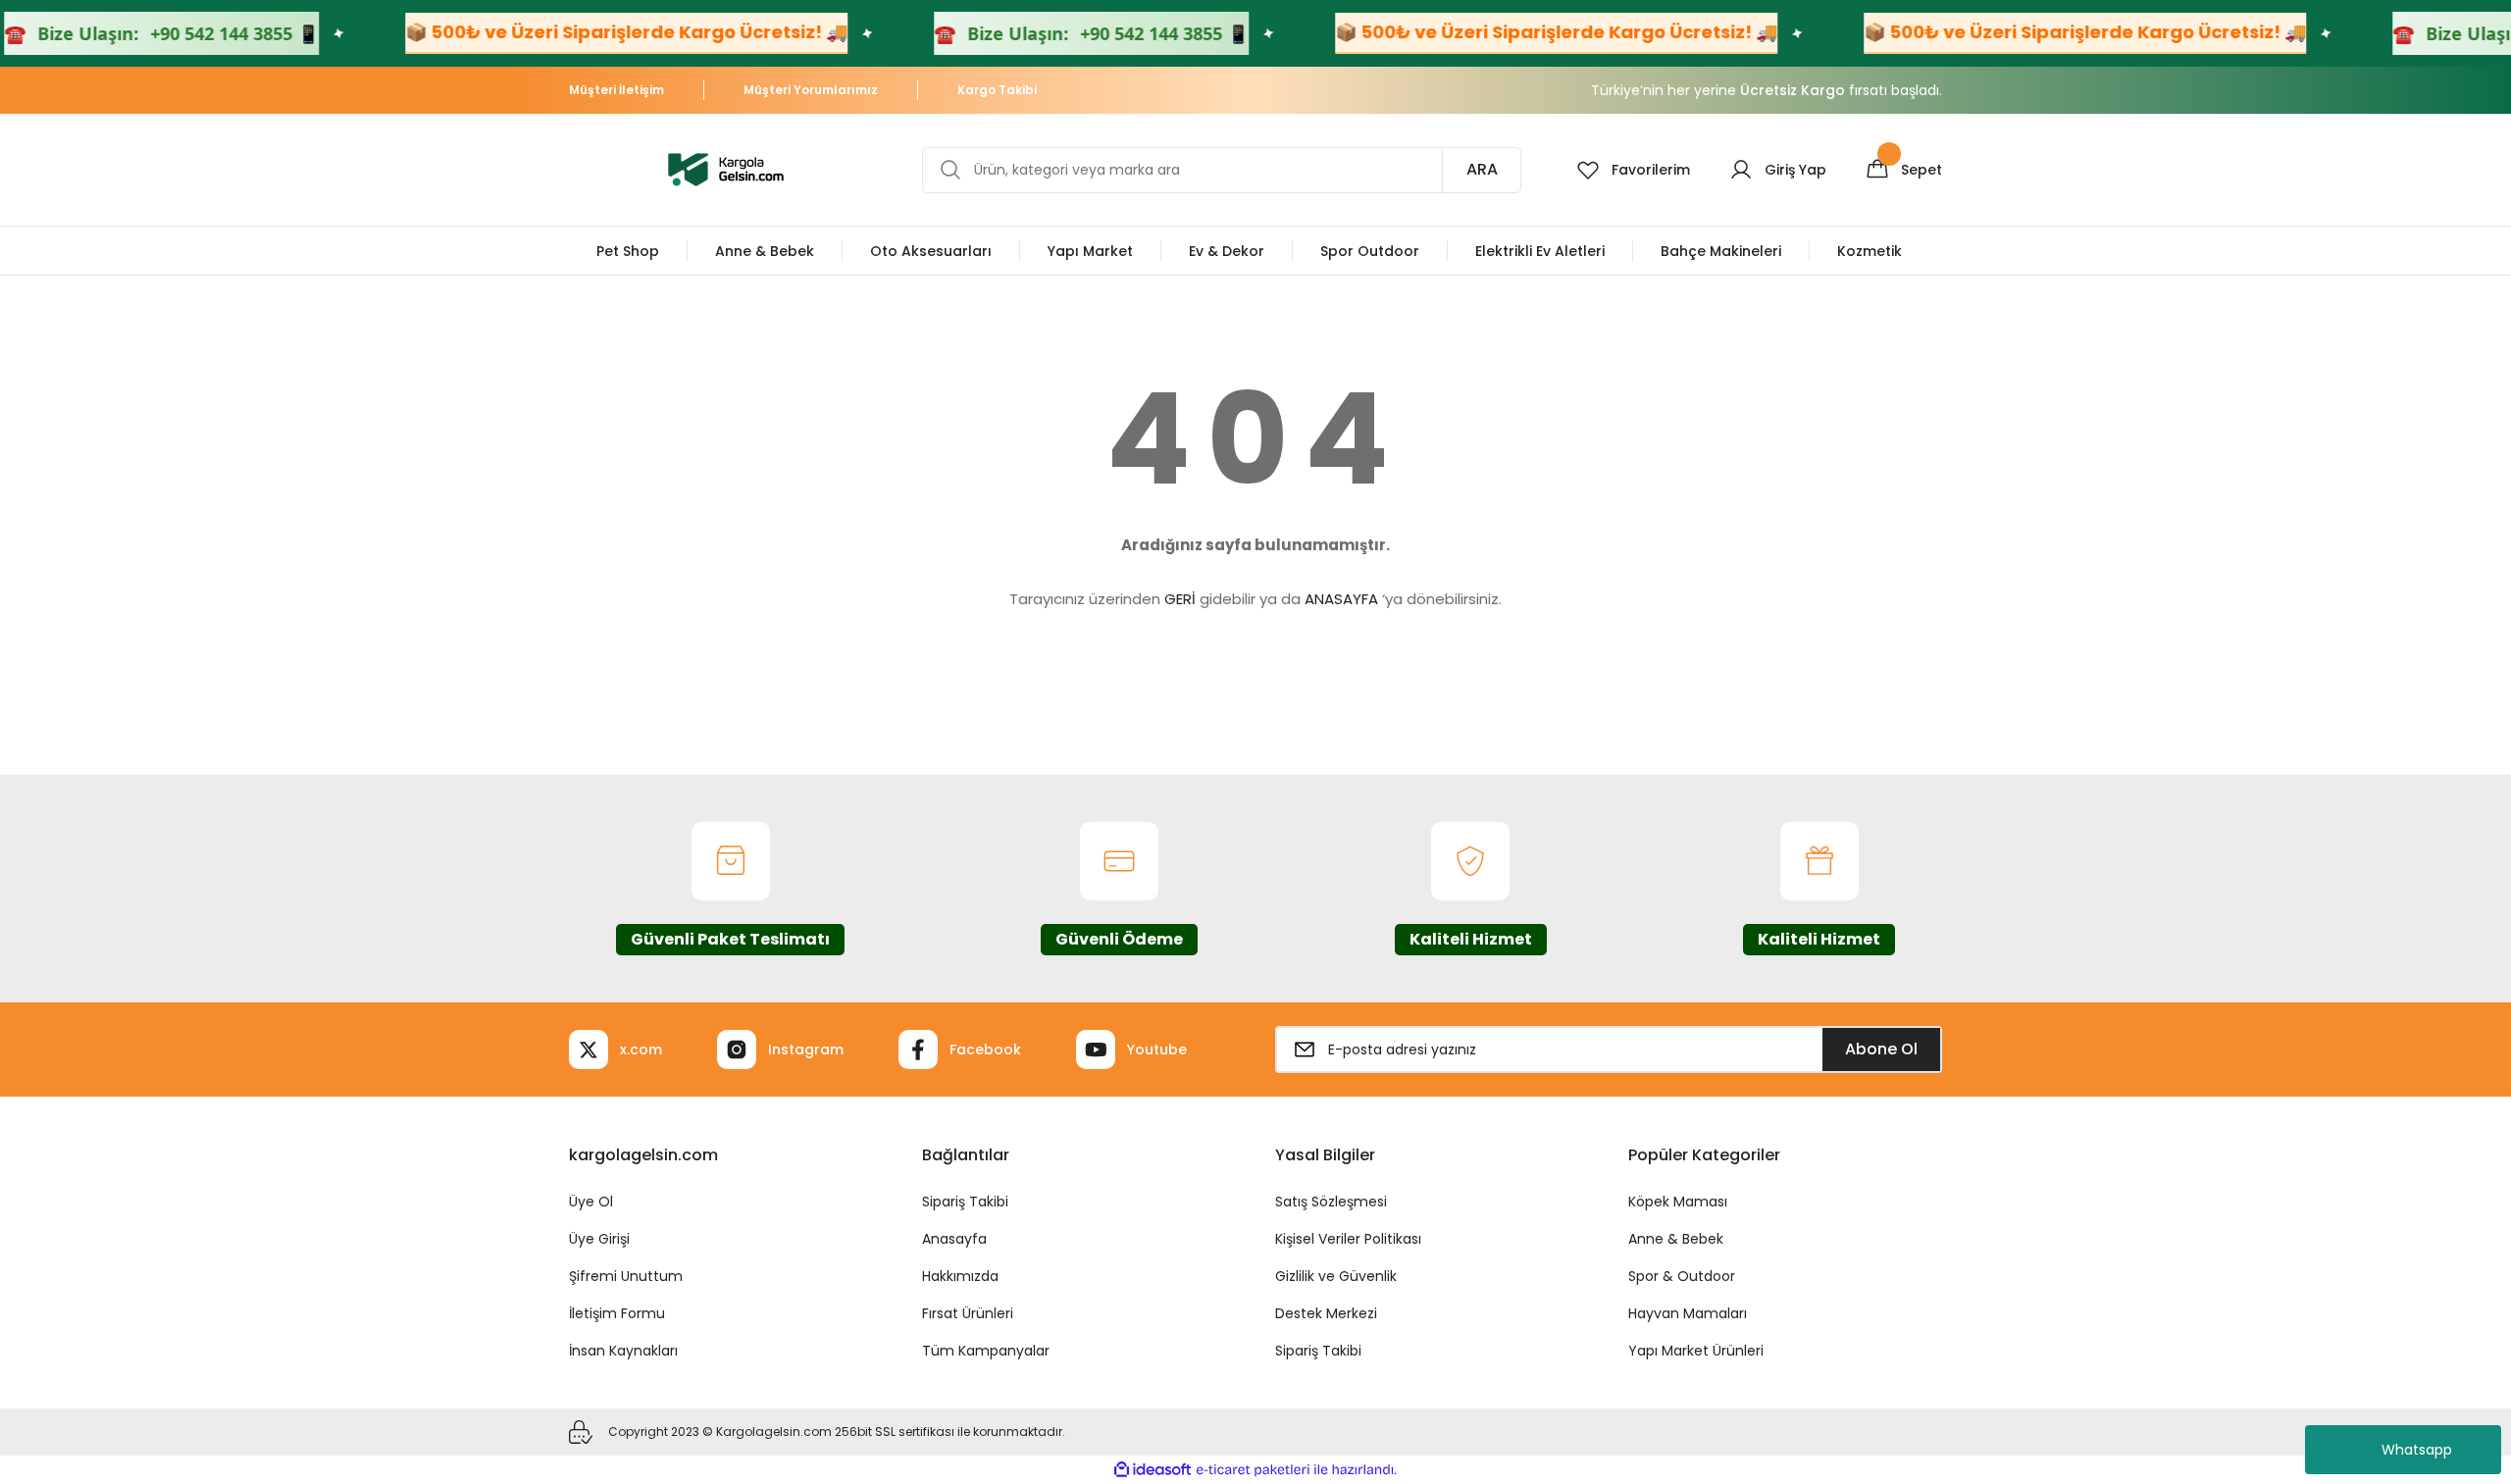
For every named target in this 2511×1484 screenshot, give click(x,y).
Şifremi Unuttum (626, 1276)
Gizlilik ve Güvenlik (1336, 1276)
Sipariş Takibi (965, 1202)
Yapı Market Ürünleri (1696, 1351)
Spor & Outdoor (1682, 1276)
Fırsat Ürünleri (968, 1313)
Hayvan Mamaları (1688, 1313)
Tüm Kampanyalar (986, 1351)
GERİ (1180, 599)
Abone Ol (1881, 1049)
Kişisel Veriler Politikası (1348, 1239)
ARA (1482, 169)
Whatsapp (2417, 1450)
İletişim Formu (617, 1313)
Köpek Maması (1678, 1202)
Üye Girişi (599, 1239)
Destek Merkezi (1326, 1313)
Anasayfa (954, 1239)
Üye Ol (591, 1202)
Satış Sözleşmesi (1331, 1202)
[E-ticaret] (1253, 1470)
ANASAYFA (1341, 599)
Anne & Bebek (1676, 1239)
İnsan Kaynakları (623, 1351)
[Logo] (726, 168)
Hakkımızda (960, 1276)
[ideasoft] (1153, 1470)
